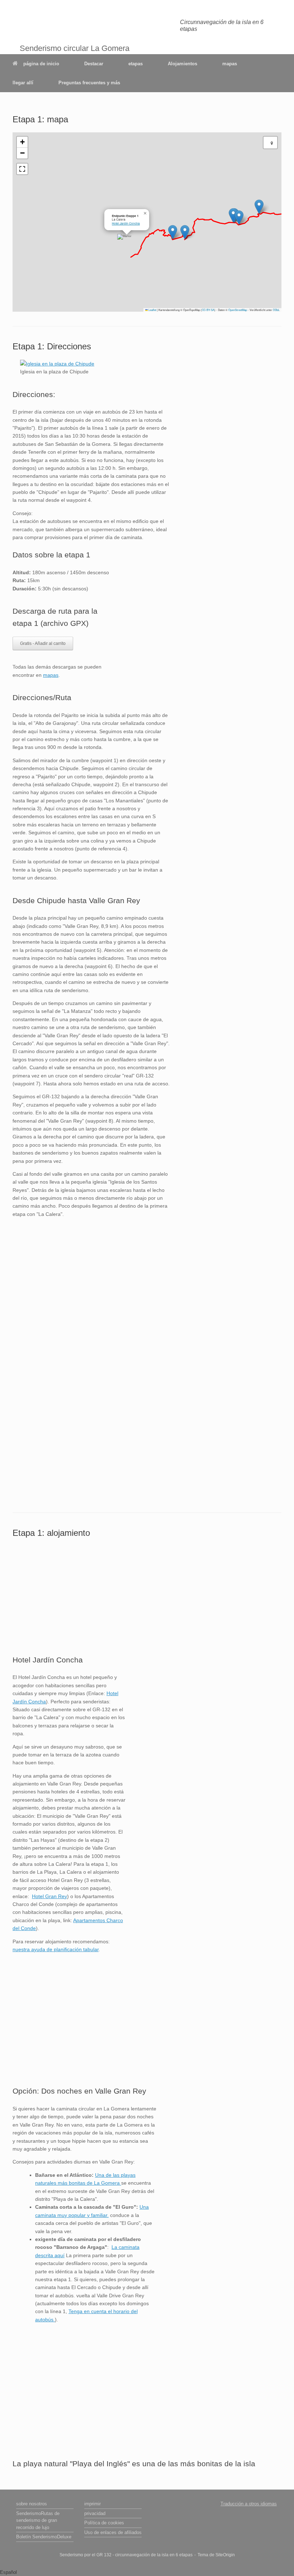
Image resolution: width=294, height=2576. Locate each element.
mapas (230, 64)
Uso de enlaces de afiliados (113, 2532)
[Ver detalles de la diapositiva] (57, 364)
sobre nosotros (32, 2504)
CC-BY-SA (208, 310)
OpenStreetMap (238, 310)
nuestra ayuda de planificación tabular (56, 1949)
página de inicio (41, 64)
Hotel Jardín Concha (126, 223)
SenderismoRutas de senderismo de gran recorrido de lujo (38, 2520)
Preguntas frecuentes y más (89, 83)
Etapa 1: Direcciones (52, 346)
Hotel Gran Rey (49, 1896)
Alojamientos (182, 64)
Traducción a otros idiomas (249, 2504)
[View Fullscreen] (22, 169)
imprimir (93, 2504)
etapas (136, 64)
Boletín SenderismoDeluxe (44, 2537)
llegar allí (23, 83)
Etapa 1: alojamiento (51, 1533)
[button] (259, 207)
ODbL (276, 310)
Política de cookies (104, 2523)
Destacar (94, 64)
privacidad (95, 2513)
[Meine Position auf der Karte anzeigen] (270, 143)
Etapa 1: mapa (40, 119)
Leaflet (152, 310)
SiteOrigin (225, 2555)
